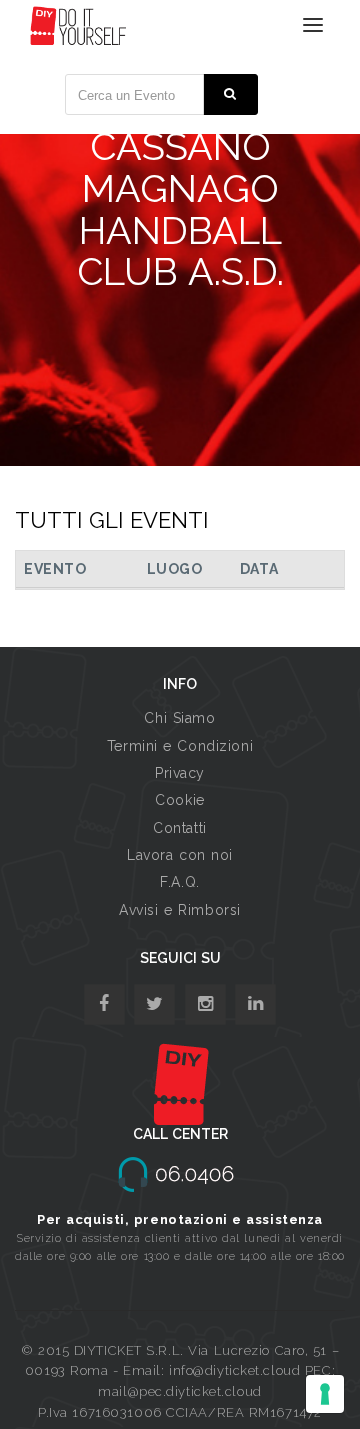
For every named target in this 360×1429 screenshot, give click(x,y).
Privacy (180, 773)
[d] (205, 1004)
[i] (255, 1004)
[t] (154, 1004)
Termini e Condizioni (180, 746)
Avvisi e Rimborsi (180, 910)
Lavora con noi (180, 855)
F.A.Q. (179, 882)
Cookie (179, 800)
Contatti (179, 828)
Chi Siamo (179, 718)
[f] (104, 1004)
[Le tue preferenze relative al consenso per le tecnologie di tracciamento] (325, 1394)
